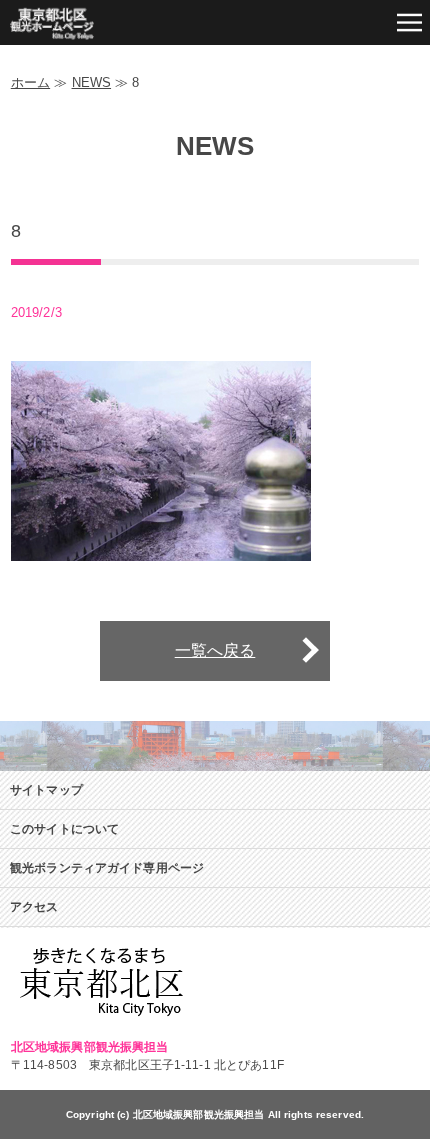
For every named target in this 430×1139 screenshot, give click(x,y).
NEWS (92, 82)
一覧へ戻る (215, 650)
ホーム (30, 82)
